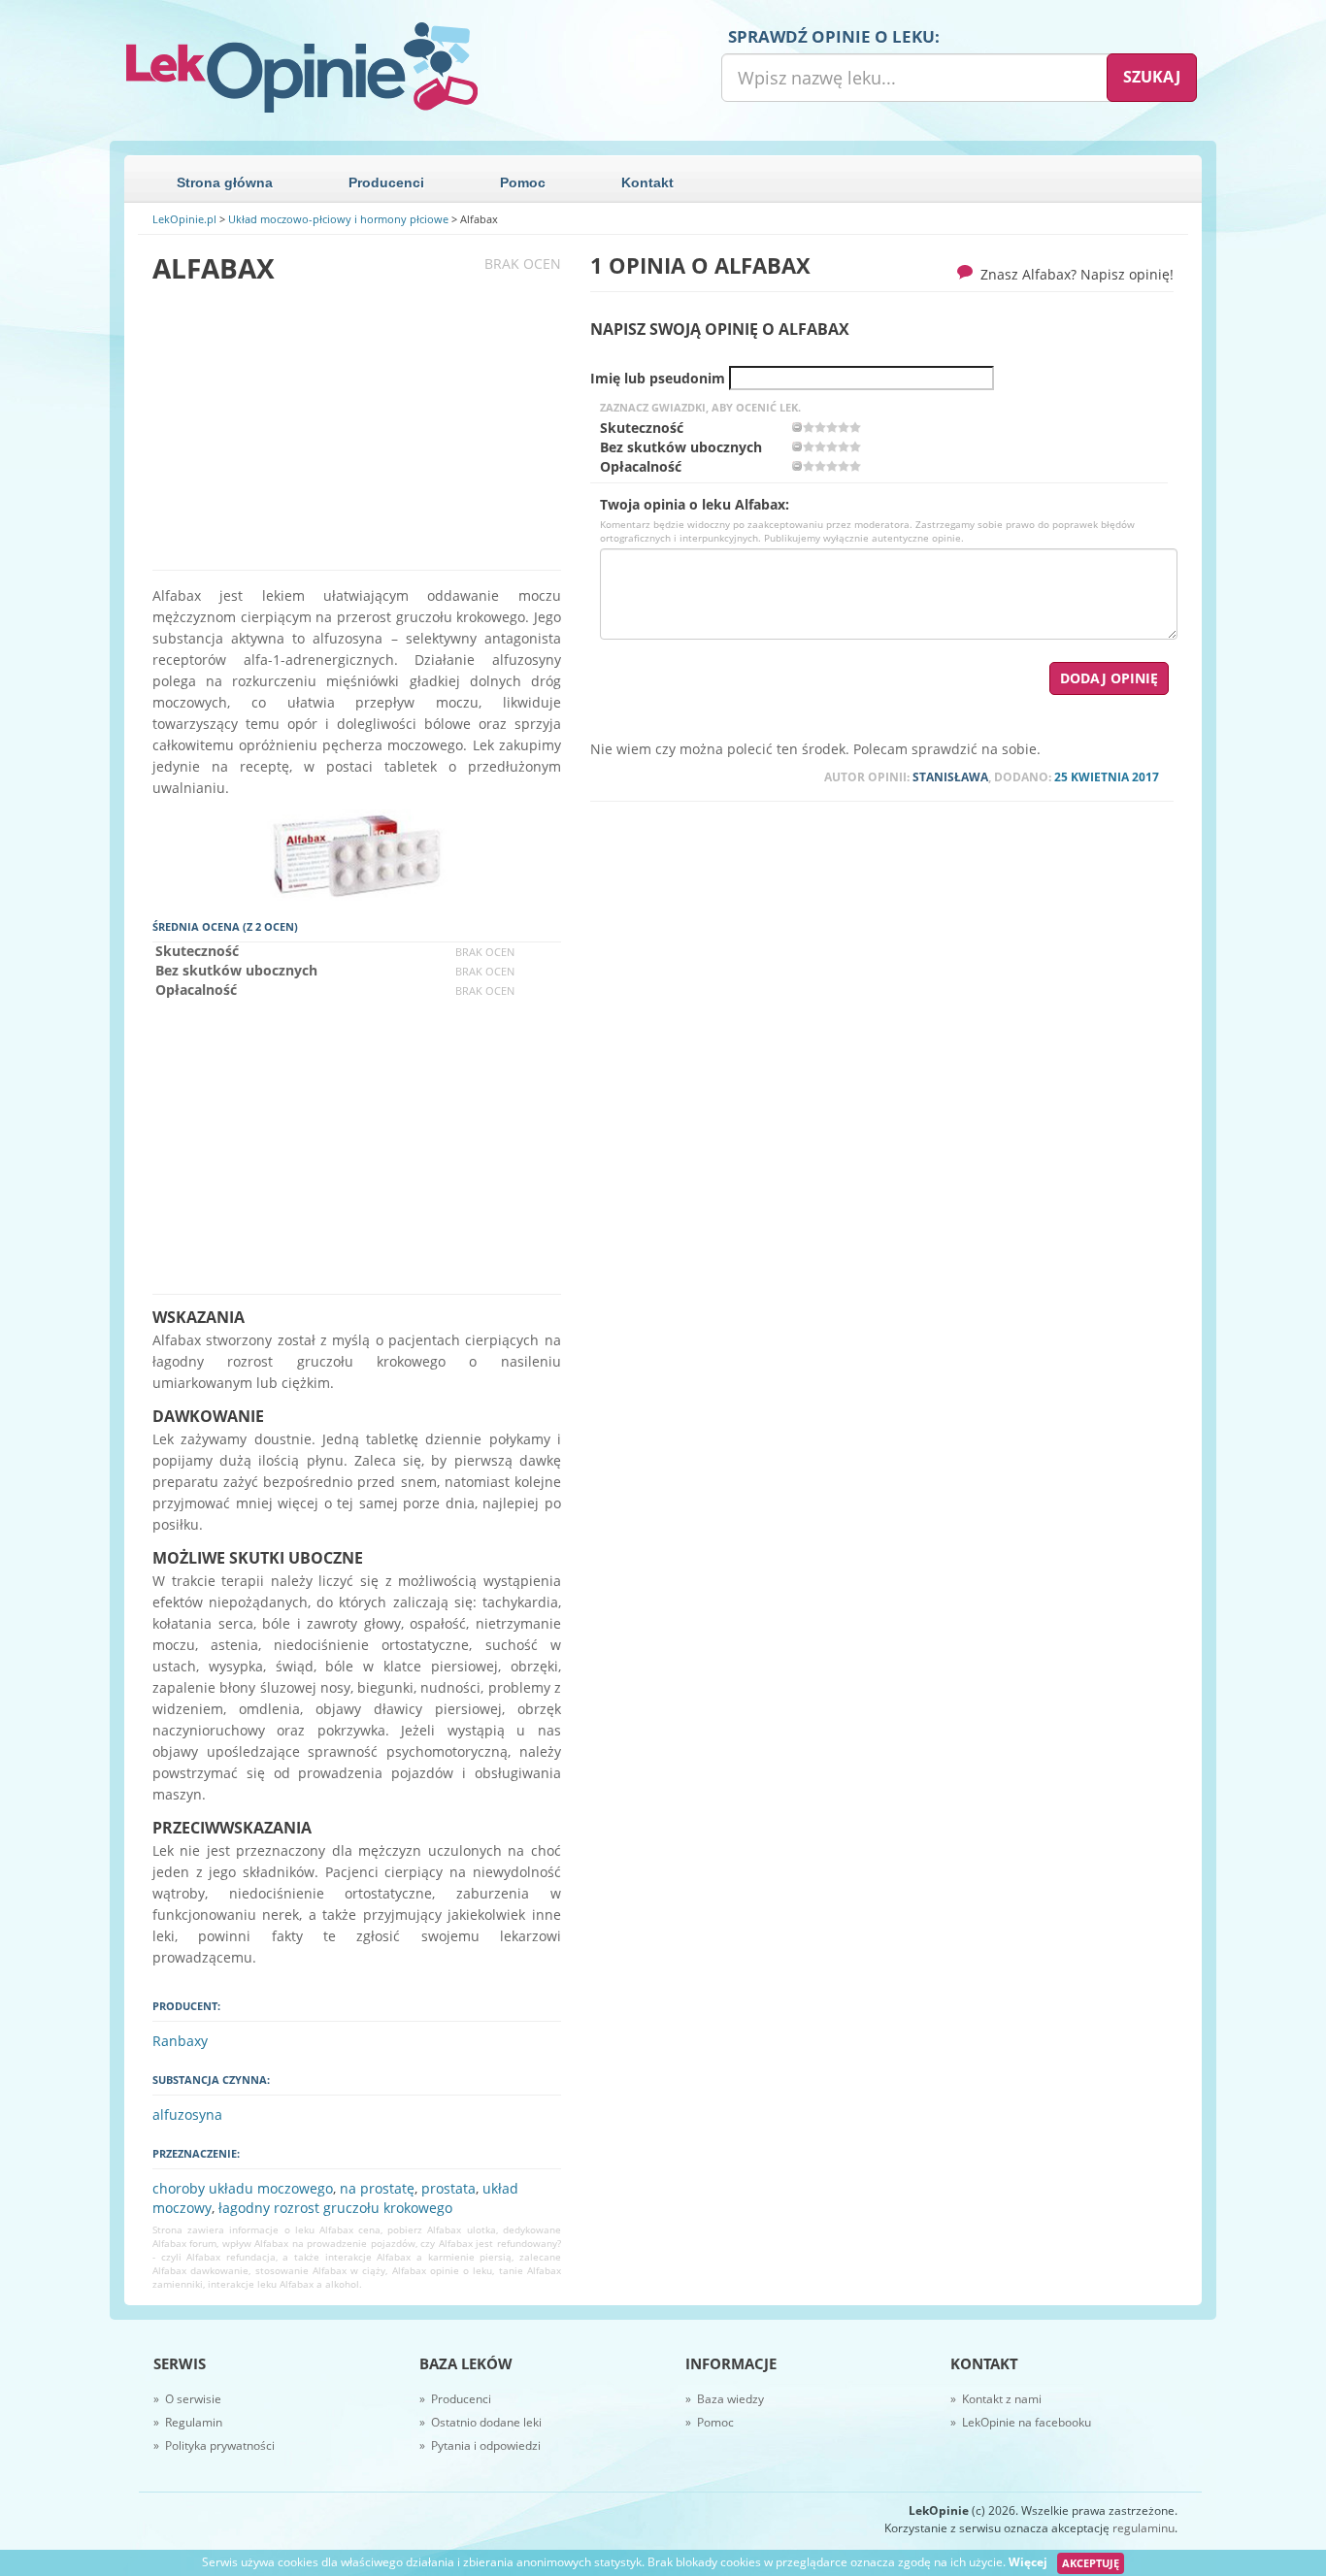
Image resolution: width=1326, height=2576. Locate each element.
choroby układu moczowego (243, 2188)
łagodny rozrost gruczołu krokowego (335, 2208)
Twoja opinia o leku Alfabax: (695, 505)
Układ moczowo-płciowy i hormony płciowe (338, 219)
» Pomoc (710, 2422)
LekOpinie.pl (184, 219)
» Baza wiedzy (725, 2399)
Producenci (386, 182)
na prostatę (377, 2188)
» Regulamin (188, 2422)
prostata (448, 2188)
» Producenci (455, 2399)
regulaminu (1144, 2528)
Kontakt (647, 182)
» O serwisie (187, 2399)
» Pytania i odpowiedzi (480, 2445)
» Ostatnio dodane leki (481, 2422)
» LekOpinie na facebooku (1021, 2422)
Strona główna (225, 182)
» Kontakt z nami (996, 2399)
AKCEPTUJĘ (1091, 2563)
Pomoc (523, 182)
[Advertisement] (357, 427)
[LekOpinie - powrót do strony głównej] (386, 68)
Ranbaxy (180, 2041)
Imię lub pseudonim (658, 379)
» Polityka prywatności (214, 2445)
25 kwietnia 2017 (1107, 777)
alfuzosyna (187, 2114)
